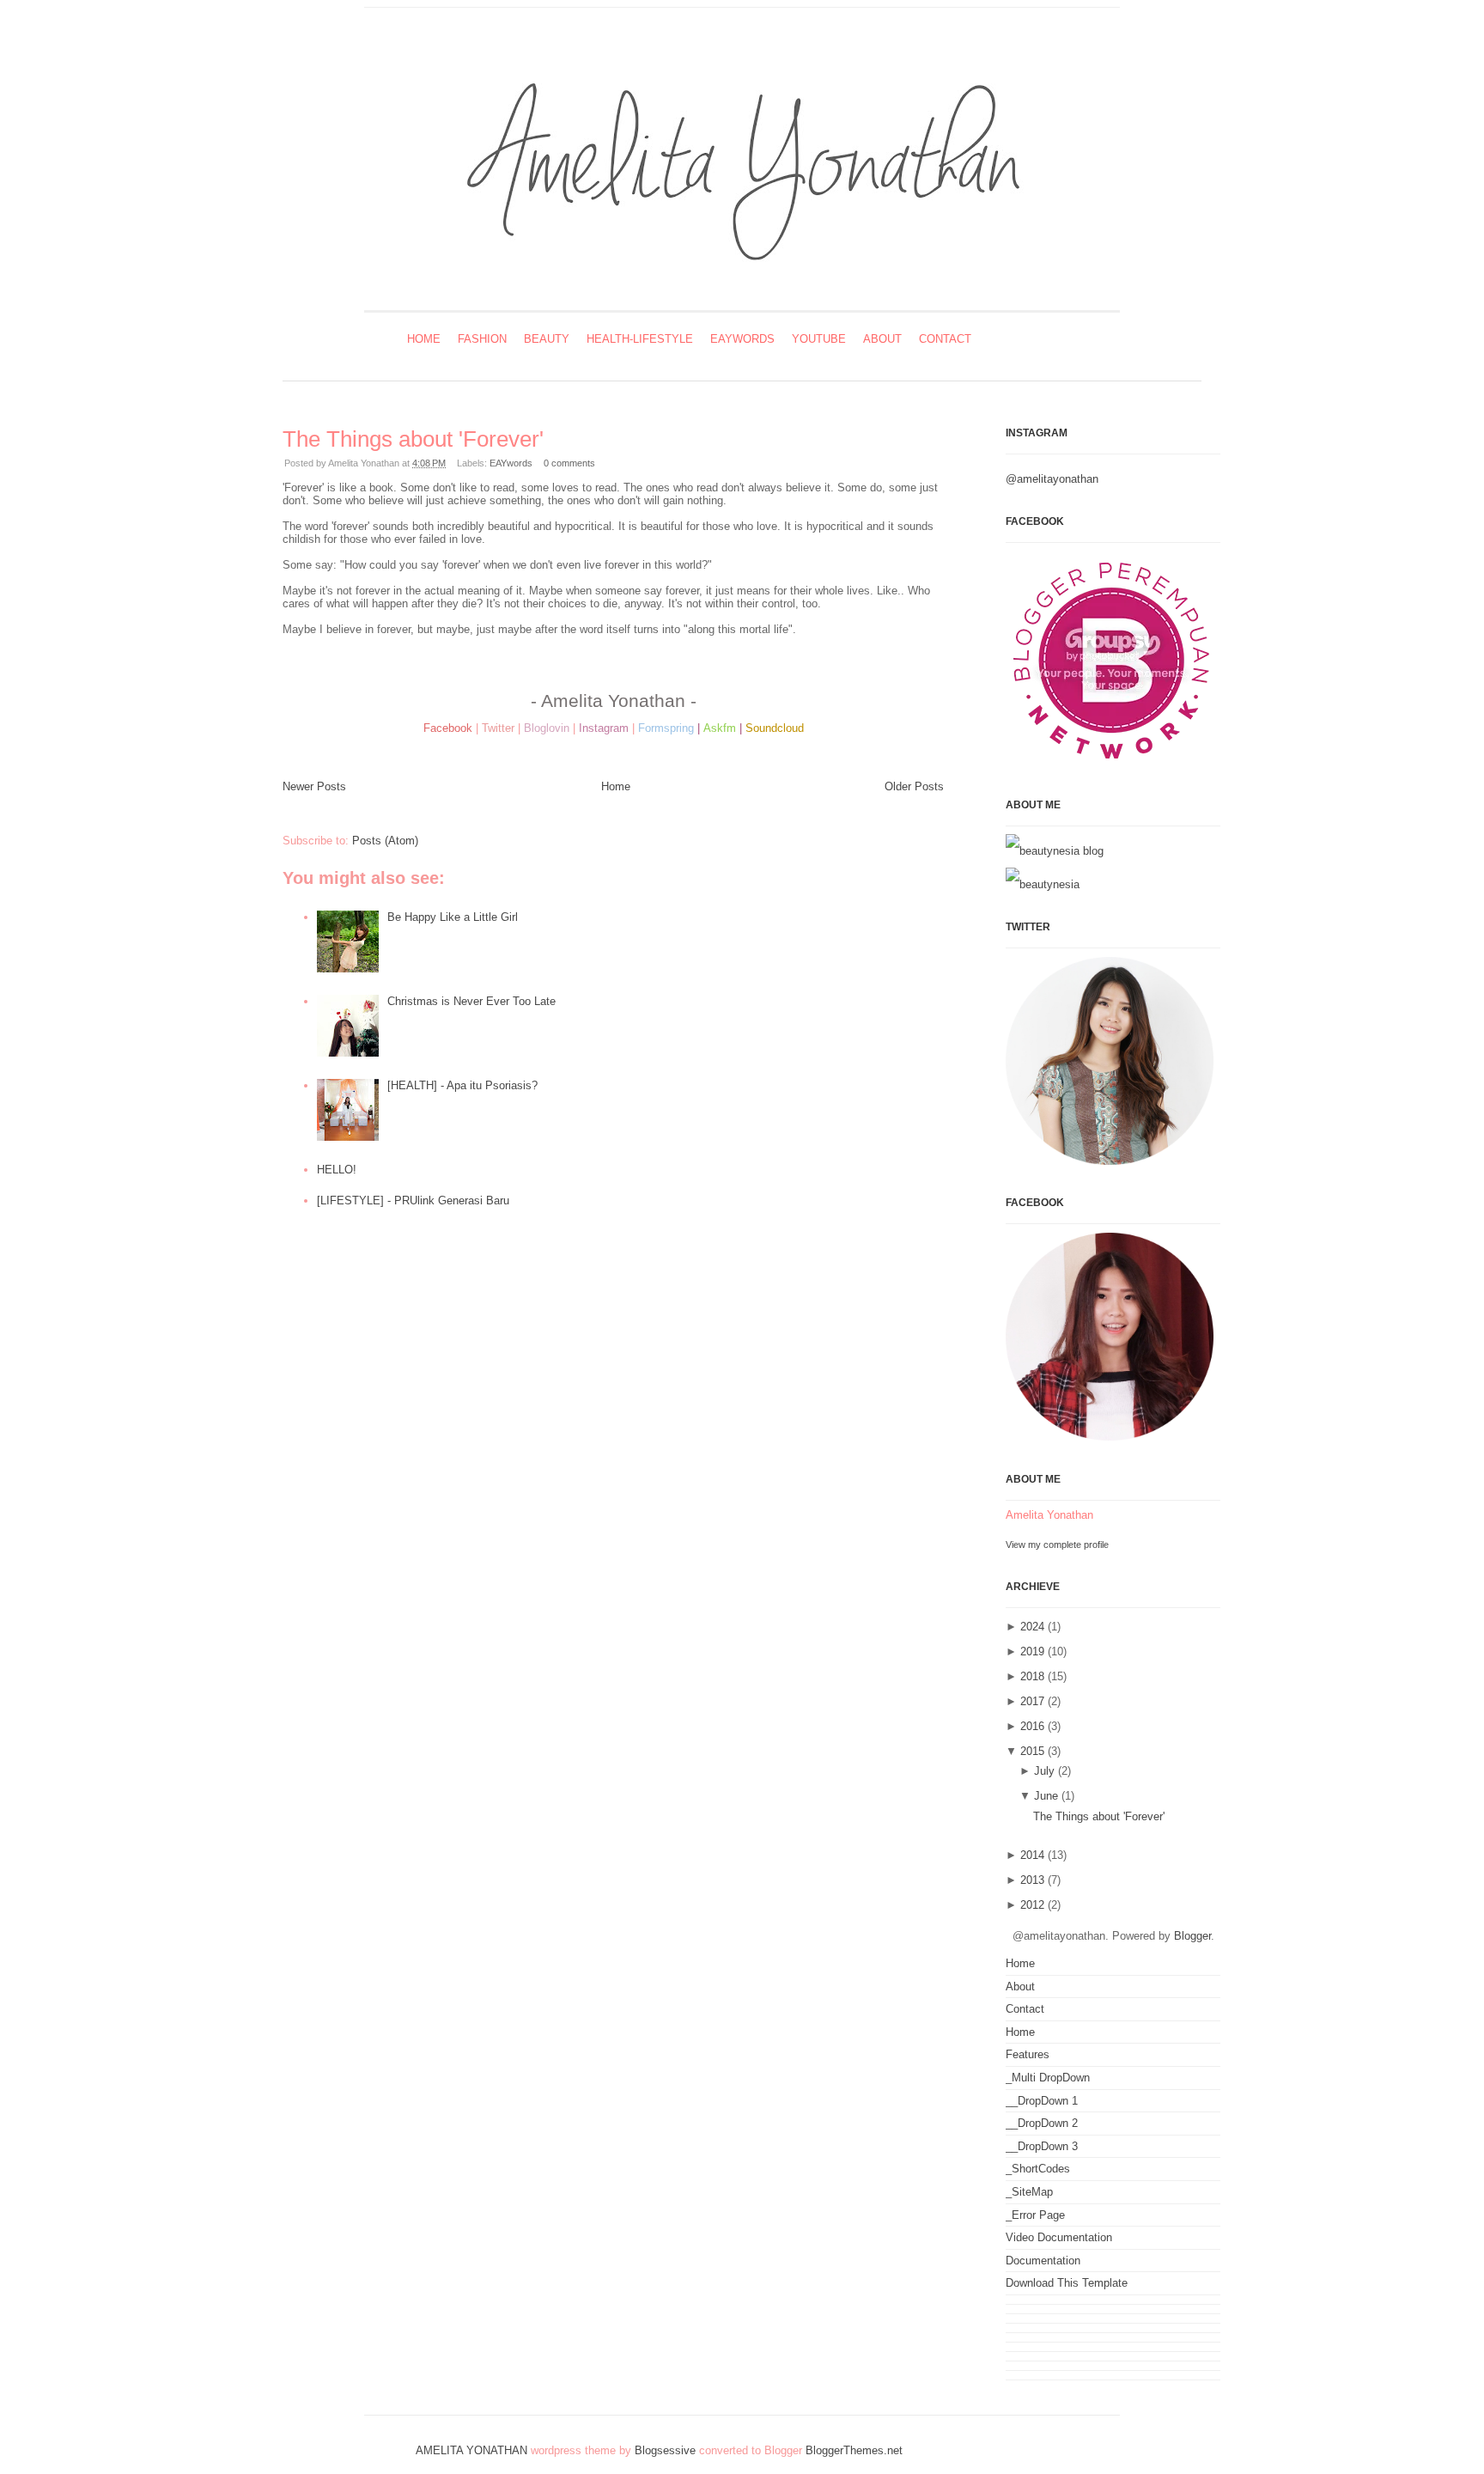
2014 (1032, 1855)
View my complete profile (1057, 1545)
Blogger (1192, 1936)
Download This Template (1067, 2283)
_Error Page (1035, 2215)
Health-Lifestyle (640, 339)
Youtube (819, 339)
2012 (1032, 1905)
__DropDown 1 (1042, 2101)
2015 (1032, 1751)
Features (1028, 2054)
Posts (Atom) (385, 841)
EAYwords (742, 339)
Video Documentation (1059, 2237)
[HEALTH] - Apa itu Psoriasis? (462, 1085)
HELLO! (337, 1170)
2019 (1032, 1651)
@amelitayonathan (1052, 479)
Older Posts (914, 786)
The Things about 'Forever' (413, 439)
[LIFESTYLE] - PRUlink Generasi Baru (413, 1200)
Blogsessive (665, 2450)
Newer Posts (314, 786)
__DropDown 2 (1042, 2123)
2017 (1032, 1701)
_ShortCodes (1038, 2169)
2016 (1032, 1726)
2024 (1032, 1627)
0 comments (569, 463)
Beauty (547, 339)
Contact (945, 339)
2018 (1032, 1676)
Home (424, 339)
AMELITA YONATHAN (471, 2450)
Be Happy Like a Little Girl (453, 917)
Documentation (1043, 2261)
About (882, 339)
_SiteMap (1029, 2192)
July (1044, 1771)
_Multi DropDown (1048, 2078)
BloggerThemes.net (854, 2450)
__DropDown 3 (1042, 2146)
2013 (1032, 1880)
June (1046, 1796)
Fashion (482, 339)
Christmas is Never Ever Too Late (471, 1001)
